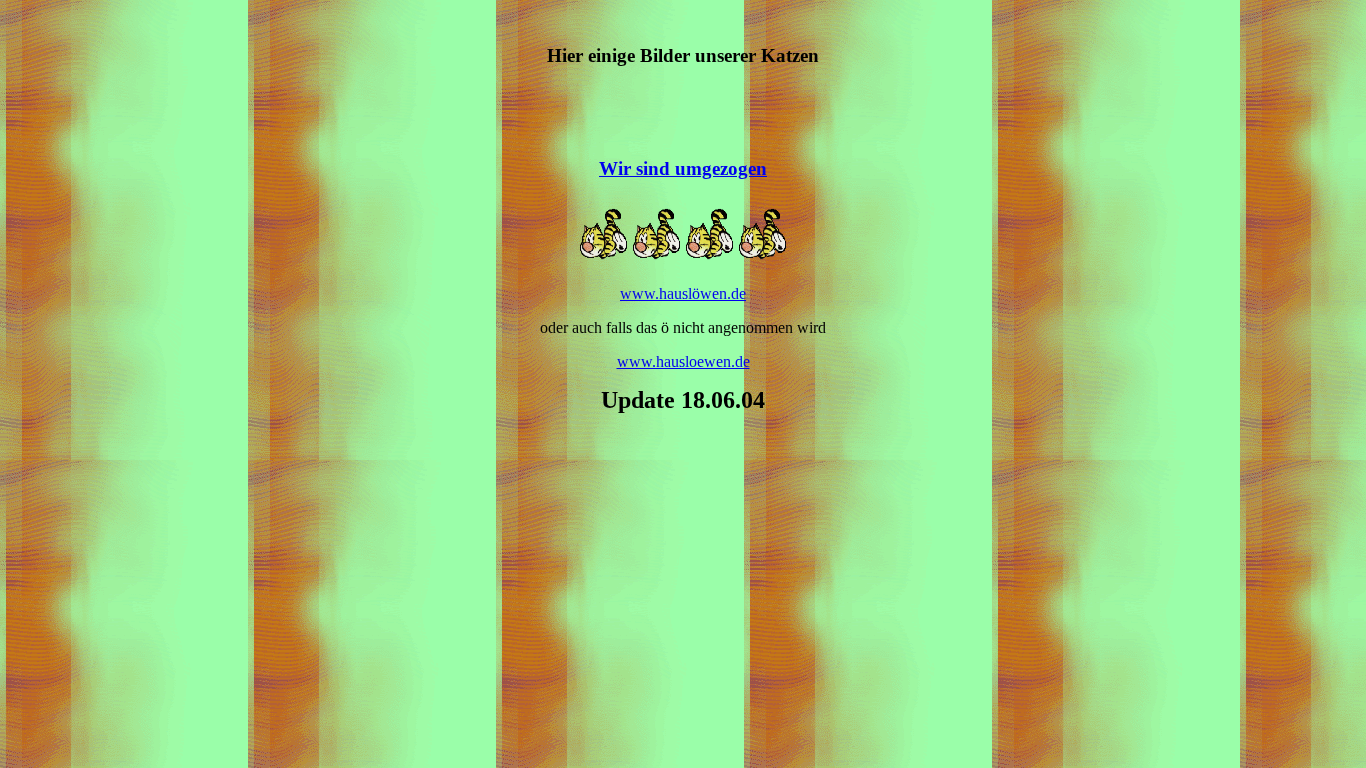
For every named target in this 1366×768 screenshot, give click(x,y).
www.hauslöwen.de (683, 293)
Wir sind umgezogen (683, 168)
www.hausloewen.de (683, 361)
